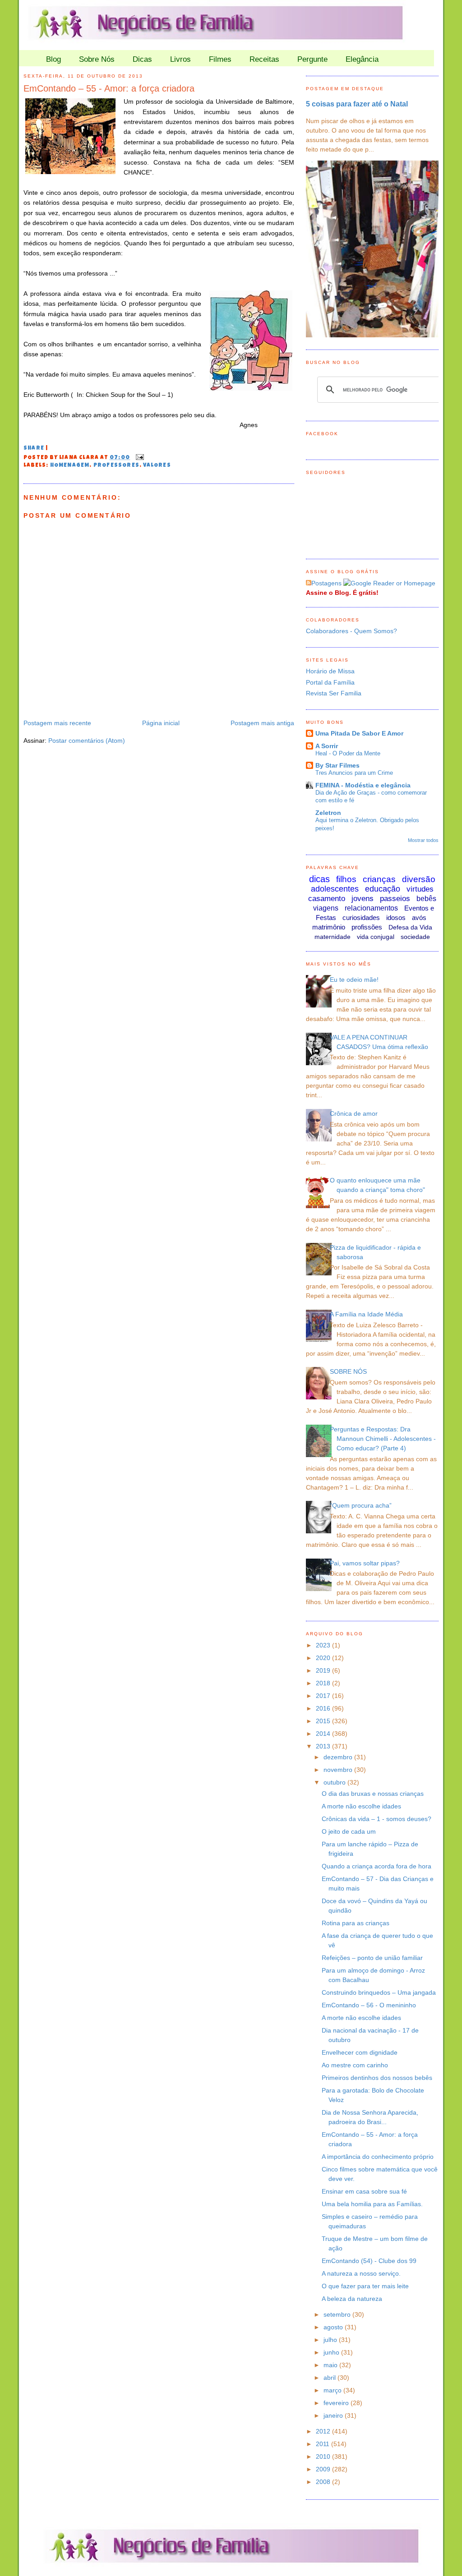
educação (383, 889)
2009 (324, 2469)
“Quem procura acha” (361, 1505)
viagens (326, 908)
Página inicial (161, 723)
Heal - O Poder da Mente (348, 753)
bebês (426, 899)
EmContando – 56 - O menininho (369, 2005)
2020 (324, 1658)
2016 (324, 1708)
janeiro (334, 2415)
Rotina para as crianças (356, 1923)
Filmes (220, 59)
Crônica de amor (354, 1113)
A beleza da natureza (352, 2299)
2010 (324, 2456)
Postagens (326, 583)
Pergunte (312, 59)
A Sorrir (327, 746)
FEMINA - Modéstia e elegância (363, 785)
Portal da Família (330, 682)
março (333, 2390)
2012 (324, 2431)
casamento (327, 899)
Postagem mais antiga (262, 723)
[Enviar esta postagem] (139, 458)
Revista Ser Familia (334, 693)
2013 (324, 1746)
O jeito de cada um (349, 1831)
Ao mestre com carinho (355, 2065)
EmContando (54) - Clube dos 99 (369, 2261)
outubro (335, 1782)
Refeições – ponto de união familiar (372, 1958)
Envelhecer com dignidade (360, 2052)
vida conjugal (376, 937)
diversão (419, 879)
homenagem (70, 466)
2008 (324, 2482)
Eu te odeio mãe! (354, 980)
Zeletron (328, 813)
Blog (53, 59)
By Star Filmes (337, 765)
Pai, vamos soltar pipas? (365, 1563)
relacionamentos (371, 908)
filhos (346, 879)
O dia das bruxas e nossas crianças (373, 1794)
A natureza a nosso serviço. (361, 2273)
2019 (324, 1670)
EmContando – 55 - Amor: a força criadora (109, 88)
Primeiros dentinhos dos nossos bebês (377, 2078)
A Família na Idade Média (366, 1314)
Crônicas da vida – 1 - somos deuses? (377, 1819)
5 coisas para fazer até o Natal (357, 104)
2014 (324, 1734)
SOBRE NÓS (348, 1371)
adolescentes (335, 889)
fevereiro (337, 2403)
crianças (379, 879)
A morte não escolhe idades (361, 1806)
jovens (363, 899)
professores (116, 466)
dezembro (339, 1757)
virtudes (420, 889)
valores (157, 466)
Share (34, 449)
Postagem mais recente (57, 723)
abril (330, 2378)
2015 (324, 1721)
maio (331, 2365)
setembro (338, 2314)
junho (332, 2352)
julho (331, 2340)
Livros (180, 59)
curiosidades (361, 918)
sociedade (415, 937)
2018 (324, 1683)
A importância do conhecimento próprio (378, 2157)
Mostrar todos (423, 840)
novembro (339, 1770)
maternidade (333, 937)
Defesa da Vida (410, 927)
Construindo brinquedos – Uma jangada (379, 1992)
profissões (367, 927)
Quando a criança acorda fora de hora (377, 1866)
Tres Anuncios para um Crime (354, 773)
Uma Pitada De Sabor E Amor (359, 733)
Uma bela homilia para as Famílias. (372, 2204)
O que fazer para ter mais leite (365, 2286)
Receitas (264, 59)
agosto (334, 2327)
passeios (395, 899)
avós (419, 918)
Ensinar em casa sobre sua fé (364, 2191)
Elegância (362, 59)
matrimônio (329, 927)
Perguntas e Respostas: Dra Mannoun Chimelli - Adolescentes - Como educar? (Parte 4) (383, 1439)
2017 (324, 1696)
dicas (319, 879)
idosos (396, 918)
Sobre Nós (97, 59)
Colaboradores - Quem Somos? (351, 631)
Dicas (142, 59)
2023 (324, 1645)
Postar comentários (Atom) (87, 741)
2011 (323, 2444)
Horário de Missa (330, 671)
